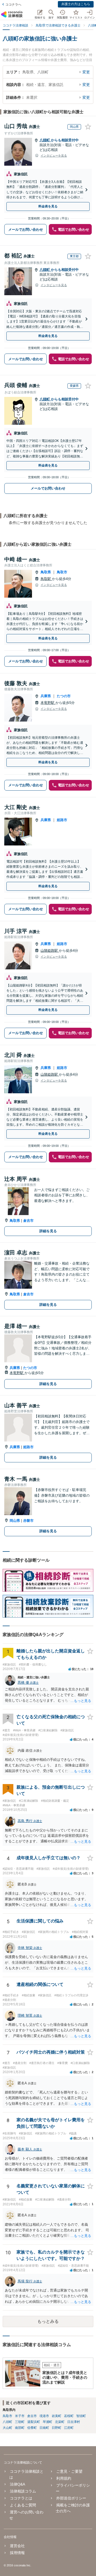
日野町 (57, 2428)
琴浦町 (47, 2422)
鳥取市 (62, 572)
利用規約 (64, 2478)
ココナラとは (21, 2498)
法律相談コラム (23, 2491)
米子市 (20, 2416)
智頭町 (81, 2416)
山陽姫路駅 (50, 951)
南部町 (20, 2428)
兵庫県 (46, 696)
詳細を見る (48, 1231)
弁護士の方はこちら (76, 4)
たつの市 (64, 696)
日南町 (44, 2428)
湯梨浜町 (34, 2422)
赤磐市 (28, 1521)
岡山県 (15, 1521)
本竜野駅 (48, 703)
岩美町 (57, 2416)
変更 (86, 72)
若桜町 (69, 2416)
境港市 (44, 2416)
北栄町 (60, 2422)
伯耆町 (32, 2428)
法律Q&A (17, 2484)
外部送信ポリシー (71, 2498)
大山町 (7, 2428)
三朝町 (20, 2422)
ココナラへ (13, 5)
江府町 (69, 2428)
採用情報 (17, 2553)
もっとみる (48, 2321)
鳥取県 (46, 572)
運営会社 (17, 2546)
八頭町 (45, 140)
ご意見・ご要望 (69, 2471)
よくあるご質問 (23, 2505)
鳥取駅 (46, 579)
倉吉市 (28, 1221)
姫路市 (62, 820)
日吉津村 (74, 2422)
